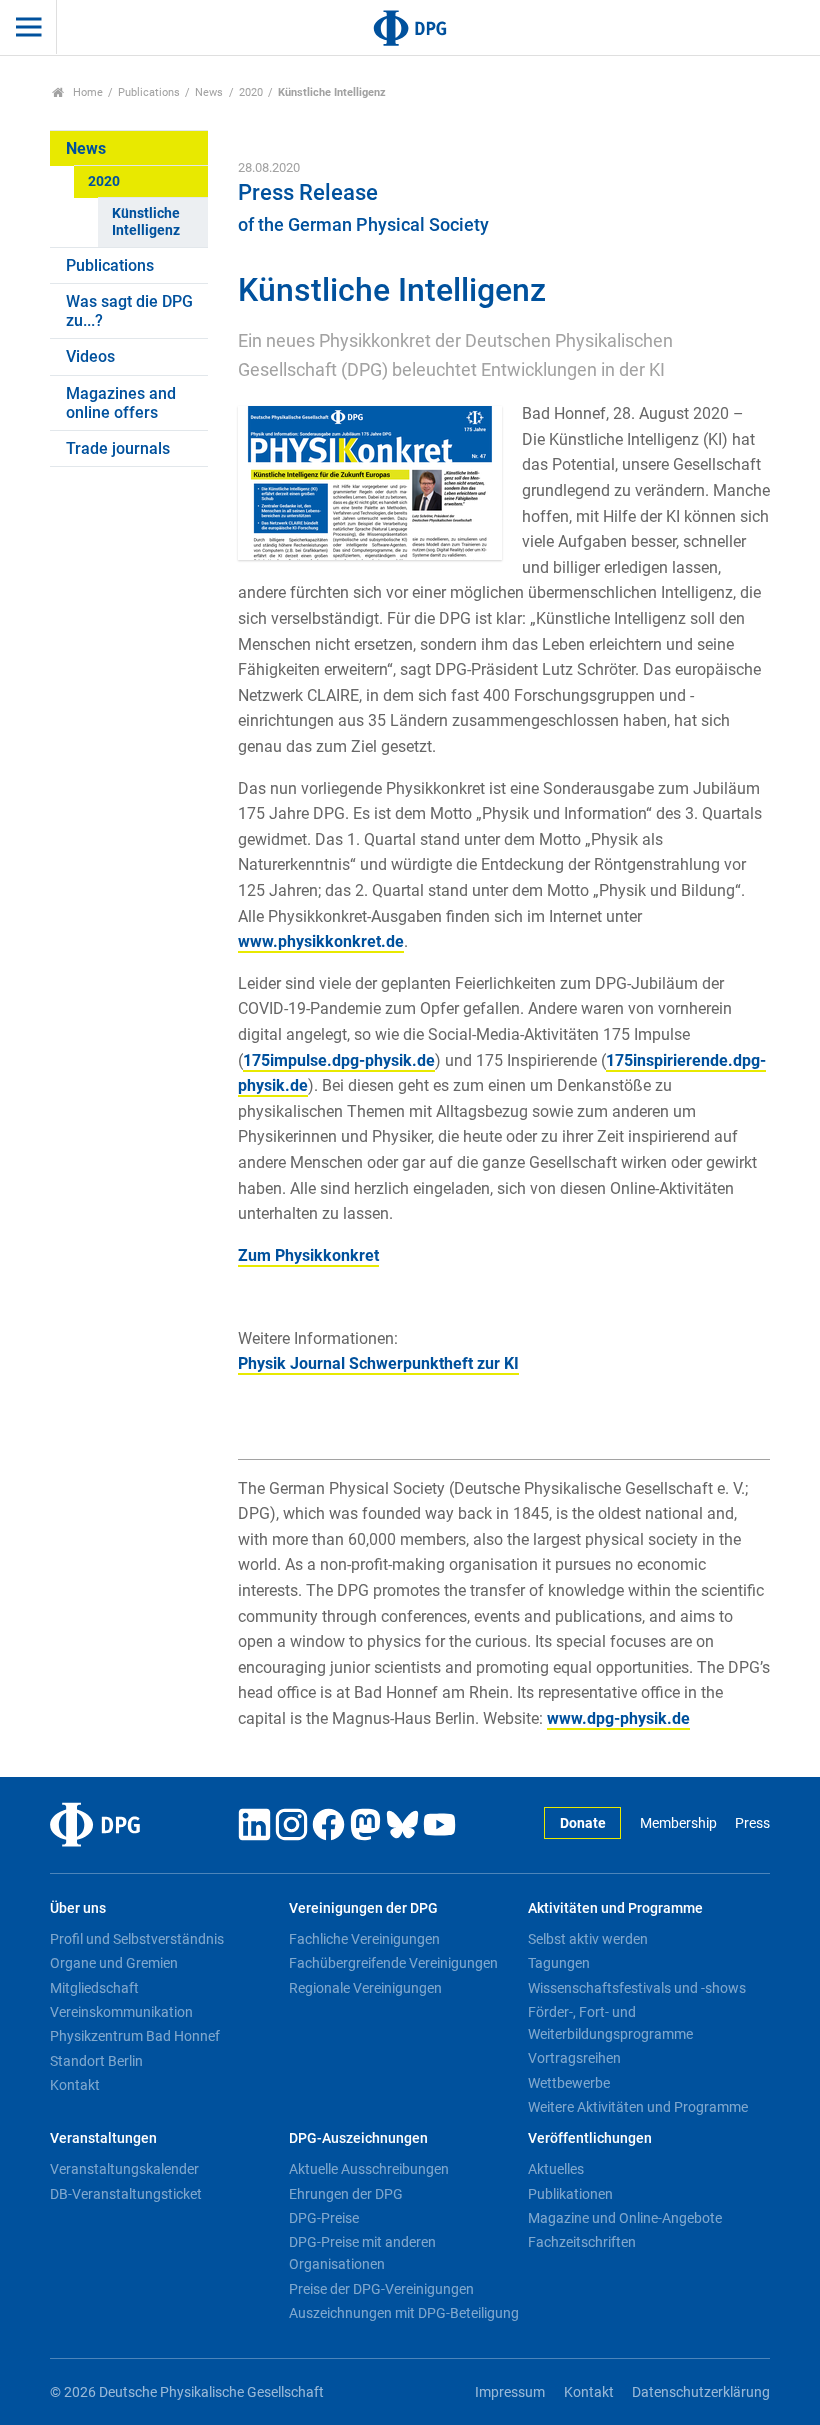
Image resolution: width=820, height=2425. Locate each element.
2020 (251, 92)
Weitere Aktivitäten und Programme (638, 2107)
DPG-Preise (324, 2218)
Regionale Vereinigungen (365, 1988)
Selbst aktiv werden (588, 1939)
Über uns (78, 1908)
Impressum (510, 2392)
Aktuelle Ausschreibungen (369, 2169)
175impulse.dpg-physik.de (339, 1060)
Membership (678, 1823)
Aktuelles (556, 2169)
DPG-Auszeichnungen (358, 2138)
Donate (583, 1823)
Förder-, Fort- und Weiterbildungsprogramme (610, 2023)
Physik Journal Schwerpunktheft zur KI (378, 1363)
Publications (149, 92)
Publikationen (570, 2194)
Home (86, 92)
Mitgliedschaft (94, 1988)
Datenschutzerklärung (701, 2392)
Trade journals (118, 448)
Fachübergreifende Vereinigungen (393, 1963)
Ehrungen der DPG (346, 2194)
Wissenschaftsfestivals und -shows (637, 1988)
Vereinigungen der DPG (363, 1908)
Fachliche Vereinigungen (364, 1939)
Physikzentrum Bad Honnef (135, 2036)
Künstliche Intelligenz (146, 222)
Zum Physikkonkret (308, 1255)
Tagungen (559, 1963)
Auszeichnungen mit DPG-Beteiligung (404, 2313)
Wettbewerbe (569, 2083)
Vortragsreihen (574, 2058)
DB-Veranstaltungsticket (126, 2194)
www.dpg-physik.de (618, 1718)
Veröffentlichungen (590, 2138)
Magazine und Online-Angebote (625, 2218)
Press (752, 1823)
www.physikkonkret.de (321, 941)
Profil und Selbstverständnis (137, 1939)
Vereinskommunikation (121, 2012)
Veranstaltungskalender (124, 2169)
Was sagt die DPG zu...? (129, 311)
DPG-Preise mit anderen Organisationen (362, 2253)
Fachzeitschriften (582, 2242)
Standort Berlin (96, 2061)
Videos (90, 356)
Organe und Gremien (114, 1963)
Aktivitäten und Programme (615, 1908)
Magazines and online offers (121, 403)
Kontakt (75, 2085)
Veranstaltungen (103, 2138)
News (209, 92)
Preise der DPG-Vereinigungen (381, 2289)
